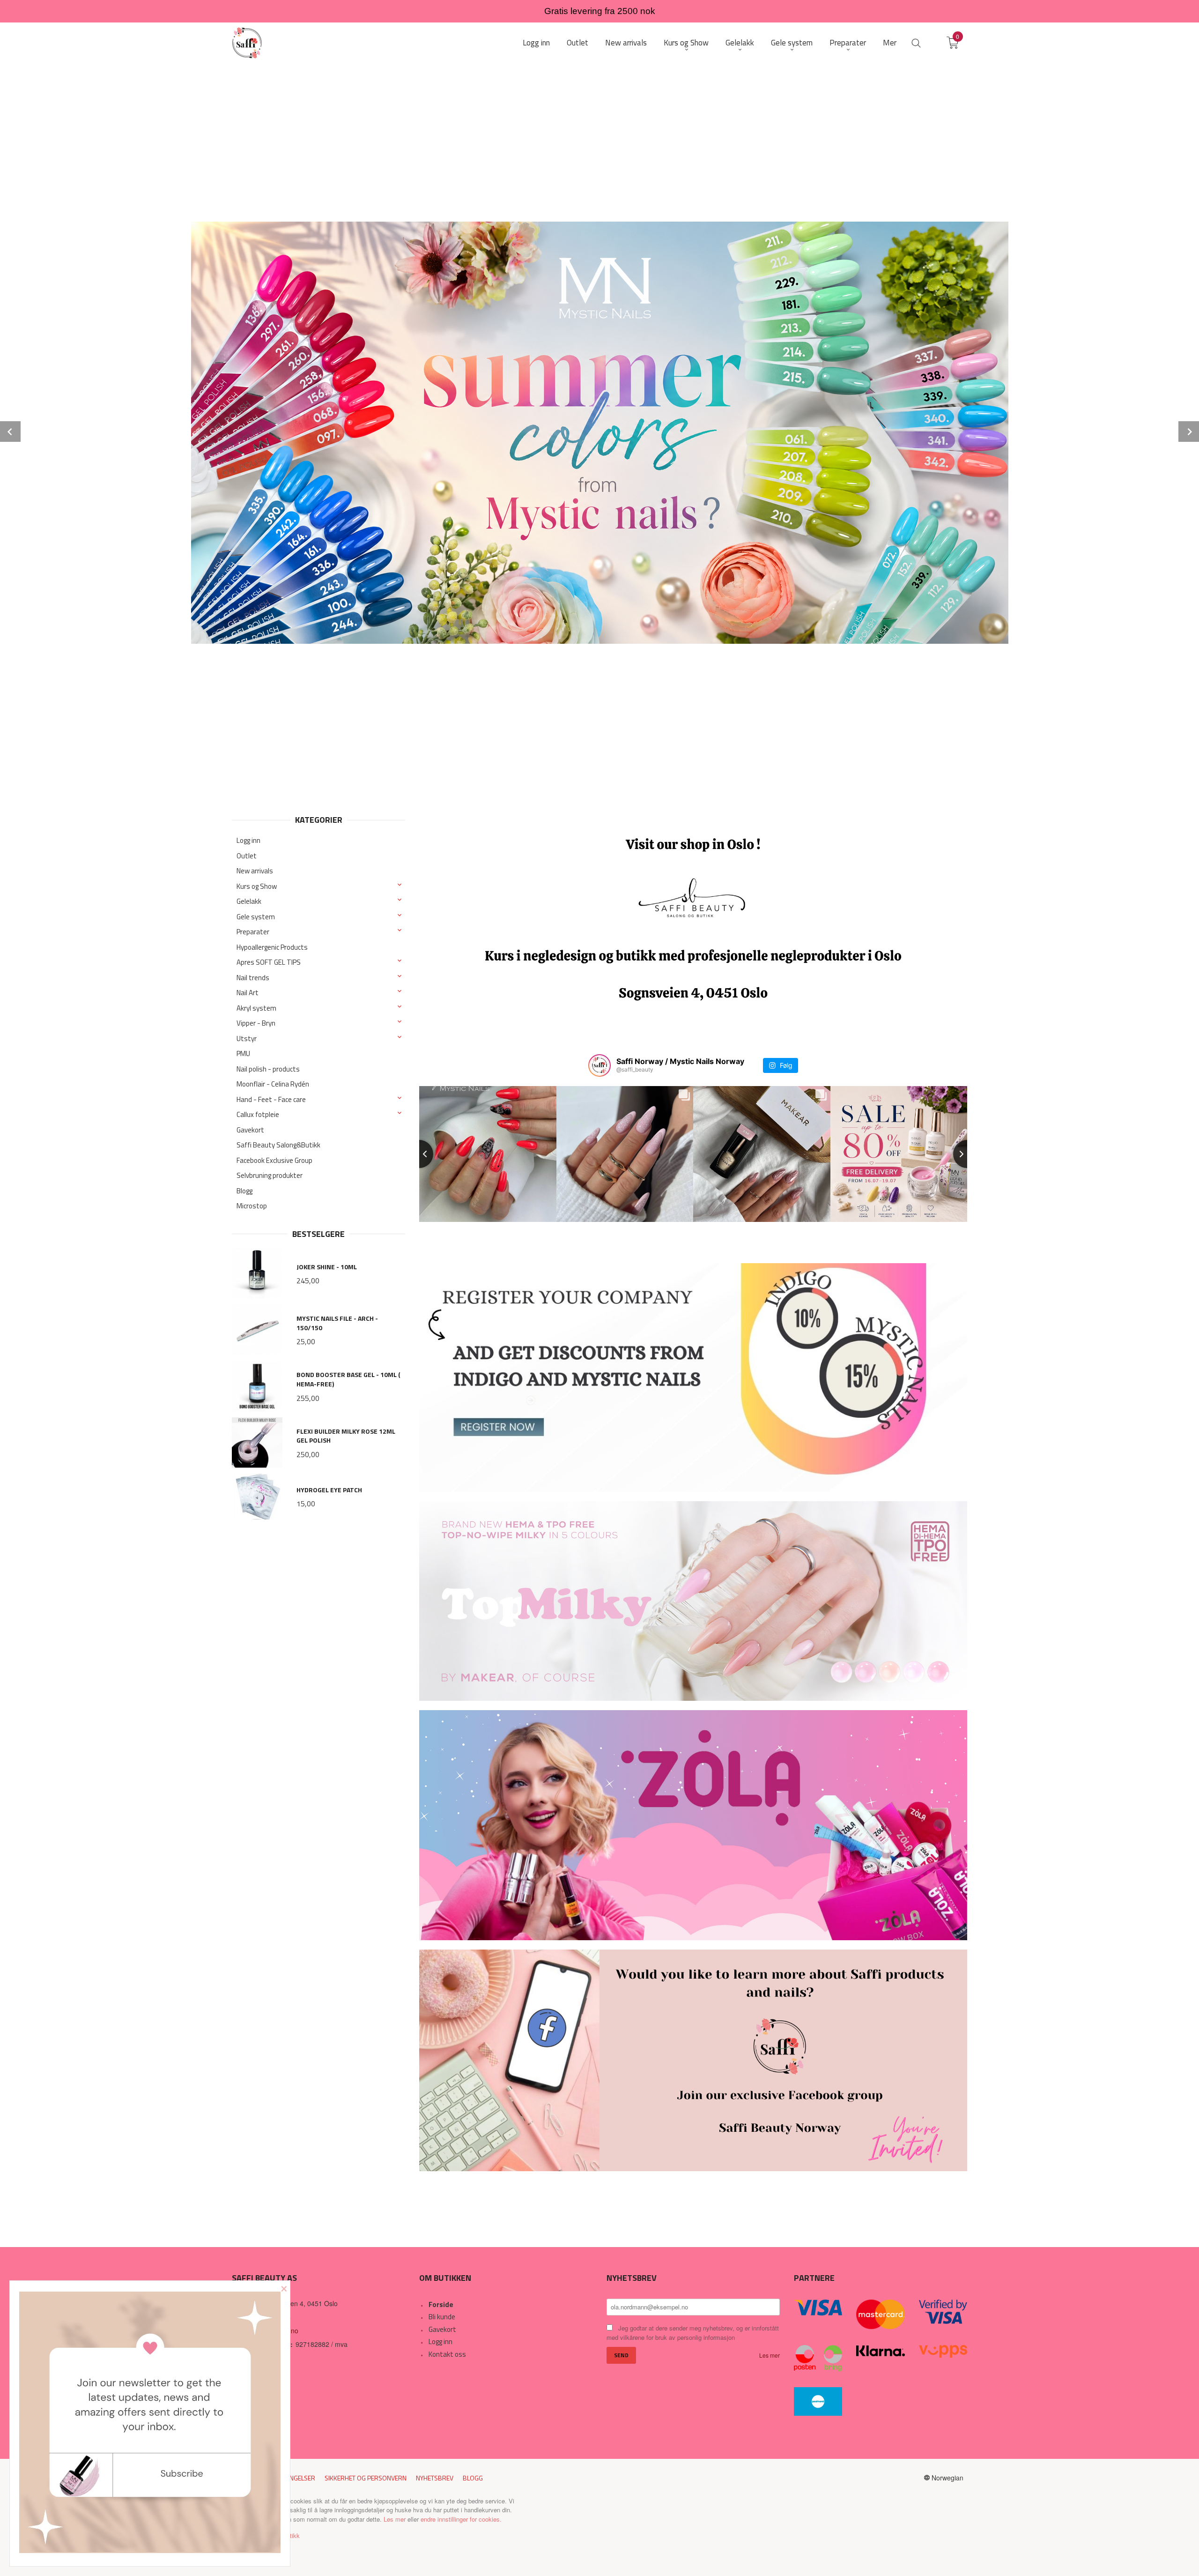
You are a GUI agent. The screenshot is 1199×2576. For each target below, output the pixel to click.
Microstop (252, 1206)
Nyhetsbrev (435, 2478)
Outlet (247, 856)
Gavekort (250, 1130)
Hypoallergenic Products (272, 947)
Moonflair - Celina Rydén (273, 1084)
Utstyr (247, 1039)
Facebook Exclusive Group (274, 1160)
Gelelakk (249, 901)
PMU (243, 1053)
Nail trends (253, 978)
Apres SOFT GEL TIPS (269, 962)
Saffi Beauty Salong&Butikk (278, 1145)
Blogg (244, 1191)
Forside (441, 2304)
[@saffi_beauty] (599, 1065)
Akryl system (256, 1008)
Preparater (253, 932)
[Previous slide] (419, 1154)
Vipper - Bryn (256, 1023)
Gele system (256, 917)
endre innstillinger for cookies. (461, 2519)
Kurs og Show (257, 886)
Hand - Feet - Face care (271, 1099)
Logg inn (248, 840)
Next (1189, 432)
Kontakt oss (447, 2354)
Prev (10, 432)
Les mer (770, 2355)
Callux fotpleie (258, 1114)
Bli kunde (442, 2317)
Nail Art (248, 993)
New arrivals (255, 871)
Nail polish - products (268, 1069)
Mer (890, 43)
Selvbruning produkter (270, 1175)
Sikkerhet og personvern (366, 2478)
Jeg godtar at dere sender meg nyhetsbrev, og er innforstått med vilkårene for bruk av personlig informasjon (693, 2333)
